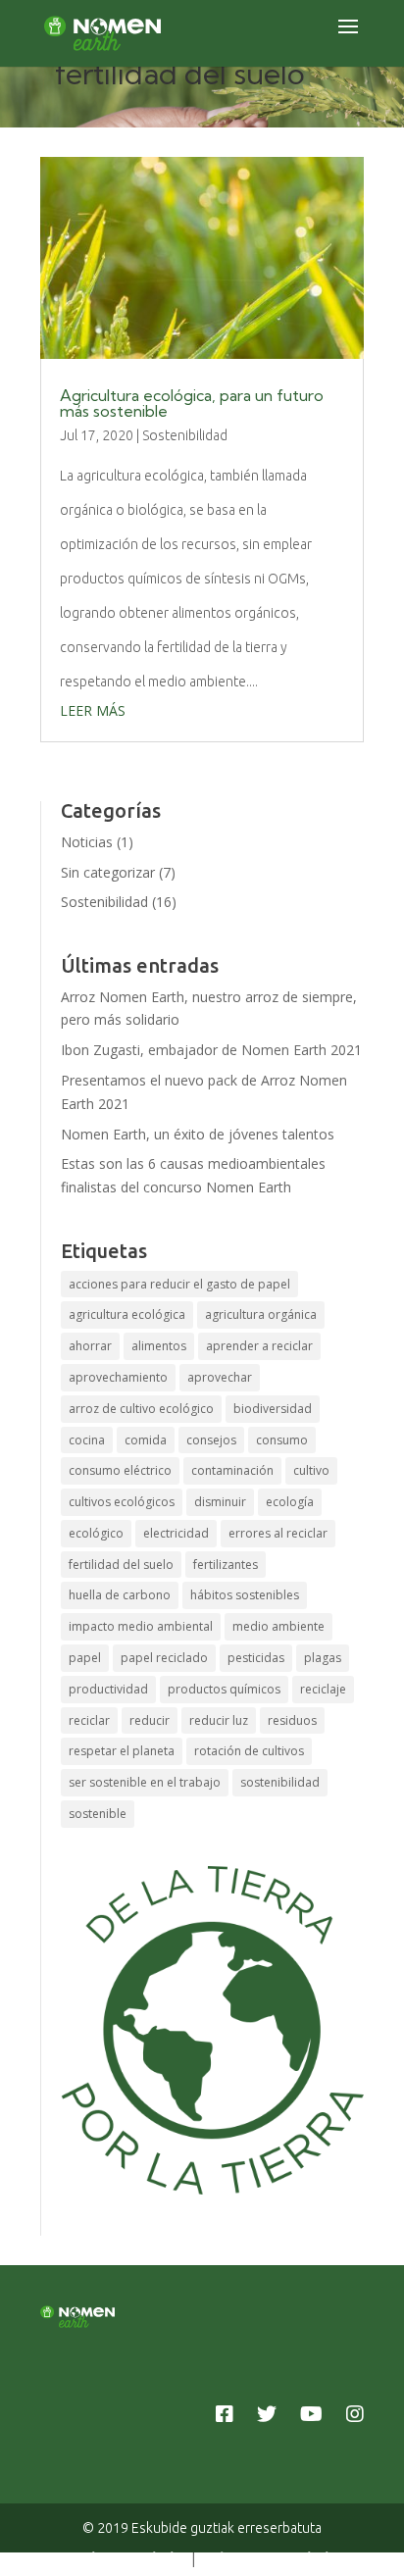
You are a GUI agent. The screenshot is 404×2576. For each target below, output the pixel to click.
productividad (108, 1689)
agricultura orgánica (261, 1314)
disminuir (220, 1502)
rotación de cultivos (249, 1751)
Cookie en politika (125, 2558)
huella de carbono (120, 1595)
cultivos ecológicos (122, 1502)
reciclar (89, 1720)
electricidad (176, 1533)
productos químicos (224, 1689)
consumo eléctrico (120, 1470)
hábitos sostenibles (245, 1595)
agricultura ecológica (127, 1314)
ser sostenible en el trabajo (145, 1782)
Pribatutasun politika (271, 2558)
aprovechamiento (118, 1377)
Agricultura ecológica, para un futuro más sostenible (192, 403)
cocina (87, 1440)
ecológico (96, 1533)
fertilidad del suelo (121, 1565)
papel (85, 1658)
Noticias (87, 842)
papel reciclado (164, 1658)
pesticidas (256, 1658)
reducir (150, 1720)
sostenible (98, 1814)
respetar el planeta (122, 1751)
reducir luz (219, 1720)
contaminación (232, 1470)
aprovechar (220, 1377)
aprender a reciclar (259, 1346)
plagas (323, 1658)
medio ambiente (278, 1626)
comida (146, 1440)
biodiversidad (273, 1409)
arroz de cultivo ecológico (141, 1409)
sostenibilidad (280, 1782)
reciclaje (323, 1689)
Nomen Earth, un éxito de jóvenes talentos (198, 1134)
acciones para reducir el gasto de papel (179, 1284)
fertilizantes (226, 1565)
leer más (93, 710)
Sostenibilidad (185, 435)
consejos (211, 1440)
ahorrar (90, 1346)
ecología (290, 1502)
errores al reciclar (278, 1533)
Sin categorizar (108, 872)
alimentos (159, 1346)
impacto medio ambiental (141, 1626)
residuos (292, 1720)
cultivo (311, 1470)
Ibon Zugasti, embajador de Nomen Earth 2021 (211, 1050)
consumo (282, 1440)
